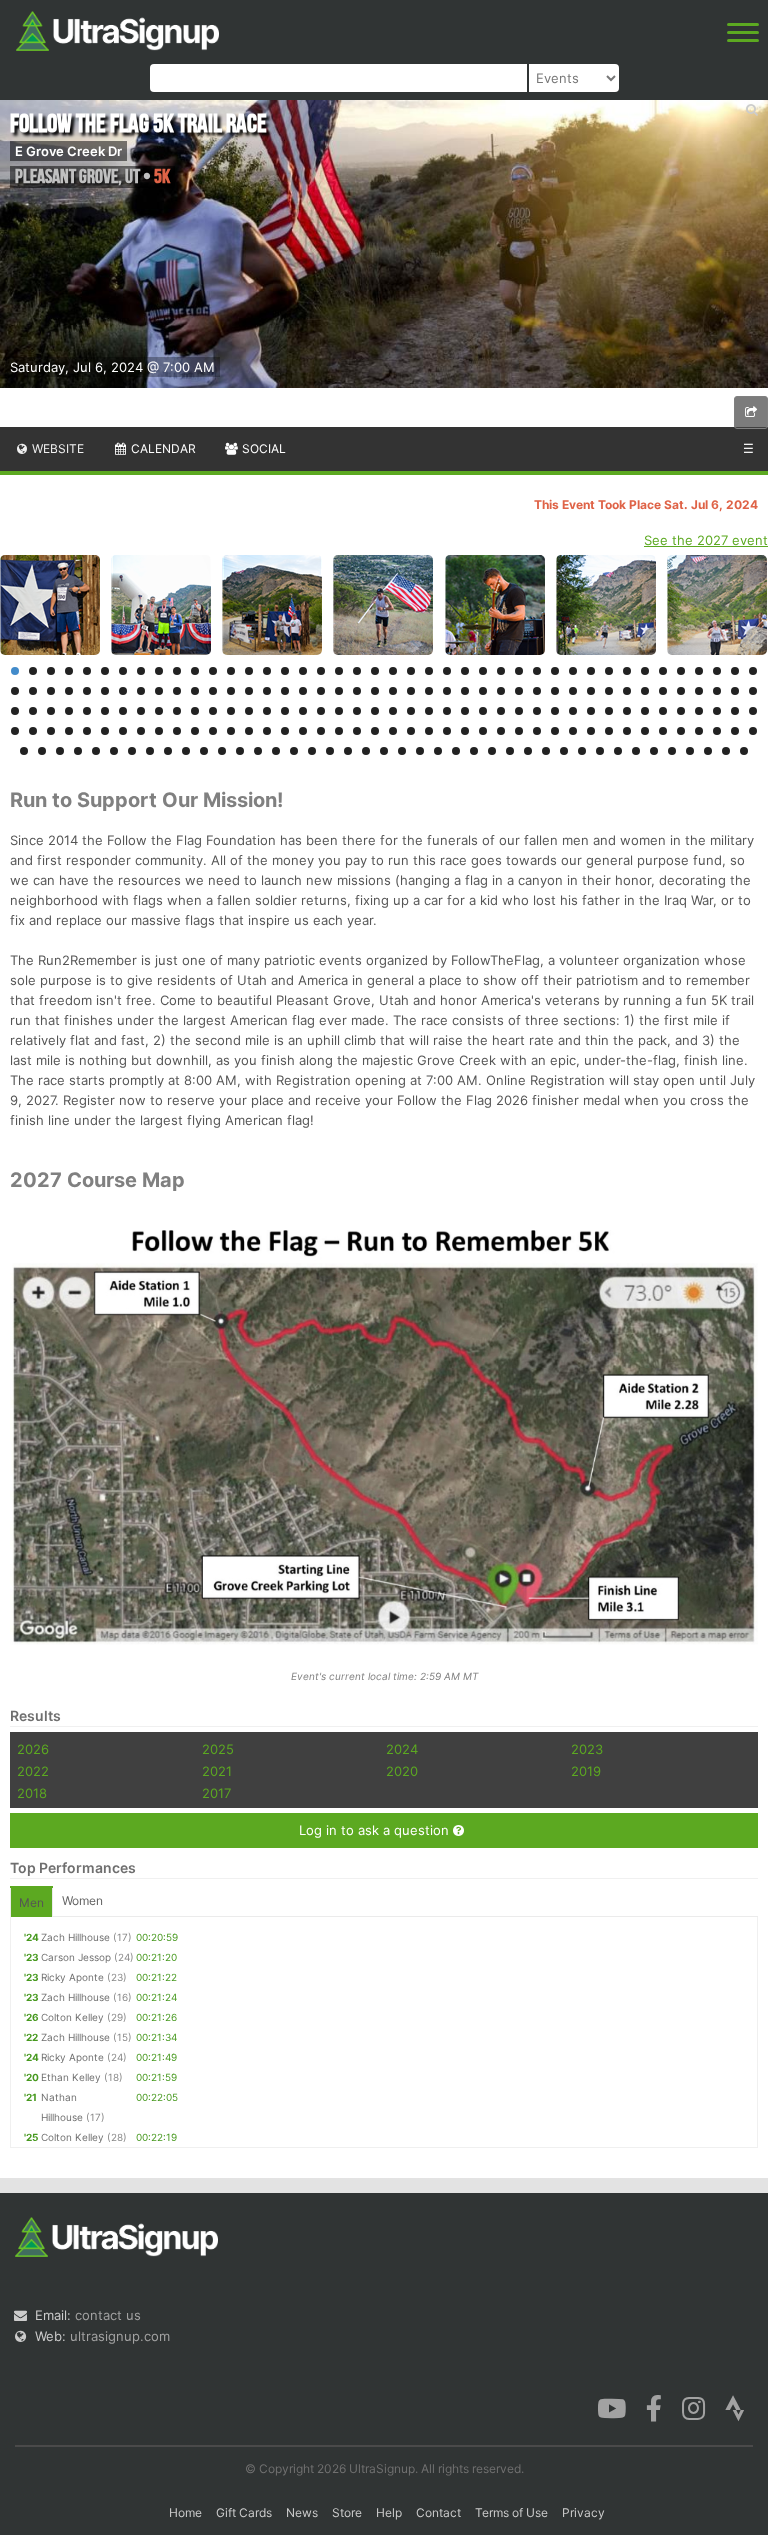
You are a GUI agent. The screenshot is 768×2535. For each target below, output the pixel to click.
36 (645, 671)
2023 (587, 1749)
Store (347, 2512)
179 (204, 751)
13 (231, 671)
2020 (402, 1771)
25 (447, 671)
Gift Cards (244, 2512)
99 (267, 711)
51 (159, 691)
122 (681, 711)
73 (555, 691)
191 (420, 751)
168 (753, 731)
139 (231, 731)
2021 (217, 1771)
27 (483, 671)
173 (96, 751)
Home (185, 2512)
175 (132, 751)
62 (357, 691)
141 (267, 731)
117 (591, 711)
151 (447, 731)
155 (519, 731)
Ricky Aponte (72, 1977)
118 (609, 711)
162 (645, 731)
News (302, 2512)
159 (591, 731)
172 (78, 751)
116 (573, 711)
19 (339, 671)
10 (177, 671)
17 (303, 671)
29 (519, 671)
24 (429, 671)
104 (357, 711)
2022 (33, 1771)
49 (123, 691)
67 (447, 691)
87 (51, 711)
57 (267, 691)
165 (699, 731)
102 (321, 711)
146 (357, 731)
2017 (216, 1793)
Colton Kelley (72, 2017)
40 (717, 671)
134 (141, 731)
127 (15, 731)
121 (663, 711)
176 (150, 751)
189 (384, 751)
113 (519, 711)
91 (123, 711)
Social (262, 448)
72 (537, 691)
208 (726, 751)
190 (402, 751)
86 (33, 711)
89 (87, 711)
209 (744, 751)
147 (375, 731)
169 (24, 751)
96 (213, 711)
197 (528, 751)
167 (735, 731)
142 (285, 731)
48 (105, 691)
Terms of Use (511, 2512)
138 (213, 731)
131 (87, 731)
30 (537, 671)
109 (447, 711)
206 (690, 751)
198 (546, 751)
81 (699, 691)
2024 (402, 1749)
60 (321, 691)
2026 (33, 1749)
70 (501, 691)
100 (285, 711)
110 (465, 711)
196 (510, 751)
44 (33, 691)
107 (411, 711)
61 (339, 691)
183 (276, 751)
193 (456, 751)
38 (681, 671)
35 (627, 671)
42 (753, 671)
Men (31, 1902)
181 (240, 751)
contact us (108, 2315)
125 (735, 711)
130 (69, 731)
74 (573, 691)
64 (393, 691)
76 (609, 691)
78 (645, 691)
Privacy (583, 2512)
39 (699, 671)
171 (60, 751)
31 (555, 671)
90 (105, 711)
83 (735, 691)
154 (501, 731)
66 (429, 691)
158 (573, 731)
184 (294, 751)
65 (411, 691)
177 (168, 751)
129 (51, 731)
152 (465, 731)
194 (474, 751)
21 (375, 671)
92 (141, 711)
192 (438, 751)
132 (105, 731)
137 (195, 731)
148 (393, 731)
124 (717, 711)
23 (411, 671)
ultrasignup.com (120, 2336)
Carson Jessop (76, 1957)
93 (159, 711)
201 (600, 751)
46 (69, 691)
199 (564, 751)
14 (249, 671)
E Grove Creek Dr (68, 151)
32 (573, 671)
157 (555, 731)
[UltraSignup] (117, 29)
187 (348, 751)
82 (717, 691)
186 (330, 751)
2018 (32, 1793)
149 (411, 731)
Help (389, 2512)
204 (654, 751)
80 (681, 691)
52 (177, 691)
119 (627, 711)
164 (681, 731)
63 (375, 691)
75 (591, 691)
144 (321, 731)
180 (222, 751)
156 (537, 731)
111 (483, 711)
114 (537, 711)
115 (555, 711)
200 (582, 751)
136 (177, 731)
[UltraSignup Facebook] (654, 2406)
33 (591, 671)
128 (33, 731)
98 (249, 711)
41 (735, 671)
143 (303, 731)
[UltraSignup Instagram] (693, 2406)
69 (483, 691)
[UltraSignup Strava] (735, 2406)
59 (303, 691)
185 (312, 751)
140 (249, 731)
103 (339, 711)
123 (699, 711)
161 (627, 731)
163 (663, 731)
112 (501, 711)
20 (357, 671)
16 (285, 671)
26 (465, 671)
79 (663, 691)
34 (609, 671)
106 (393, 711)
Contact (438, 2512)
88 (69, 711)
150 (429, 731)
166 (717, 731)
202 (618, 751)
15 (267, 671)
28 (501, 671)
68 (465, 691)
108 (429, 711)
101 (303, 711)
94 (177, 711)
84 (753, 691)
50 (141, 691)
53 (195, 691)
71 (519, 691)
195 (492, 751)
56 (249, 691)
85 (15, 711)
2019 (586, 1771)
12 (213, 671)
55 (231, 691)
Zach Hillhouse (75, 1937)
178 (186, 751)
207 (708, 751)
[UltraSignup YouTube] (611, 2406)
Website (56, 448)
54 (213, 691)
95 (195, 711)
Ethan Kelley (71, 2077)
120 (645, 711)
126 (753, 711)
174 (114, 751)
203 (636, 751)
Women (82, 1900)
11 (195, 671)
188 (366, 751)
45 (51, 691)
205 (672, 751)
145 (339, 731)
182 (258, 751)
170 (42, 751)
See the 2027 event (706, 540)
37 (663, 671)
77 (627, 691)
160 (609, 731)
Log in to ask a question (376, 1830)
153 (483, 731)
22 (393, 671)
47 (87, 691)
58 (285, 691)
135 (159, 731)
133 (123, 731)
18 (321, 671)
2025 (218, 1749)
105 (375, 711)
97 (231, 711)
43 (15, 691)
